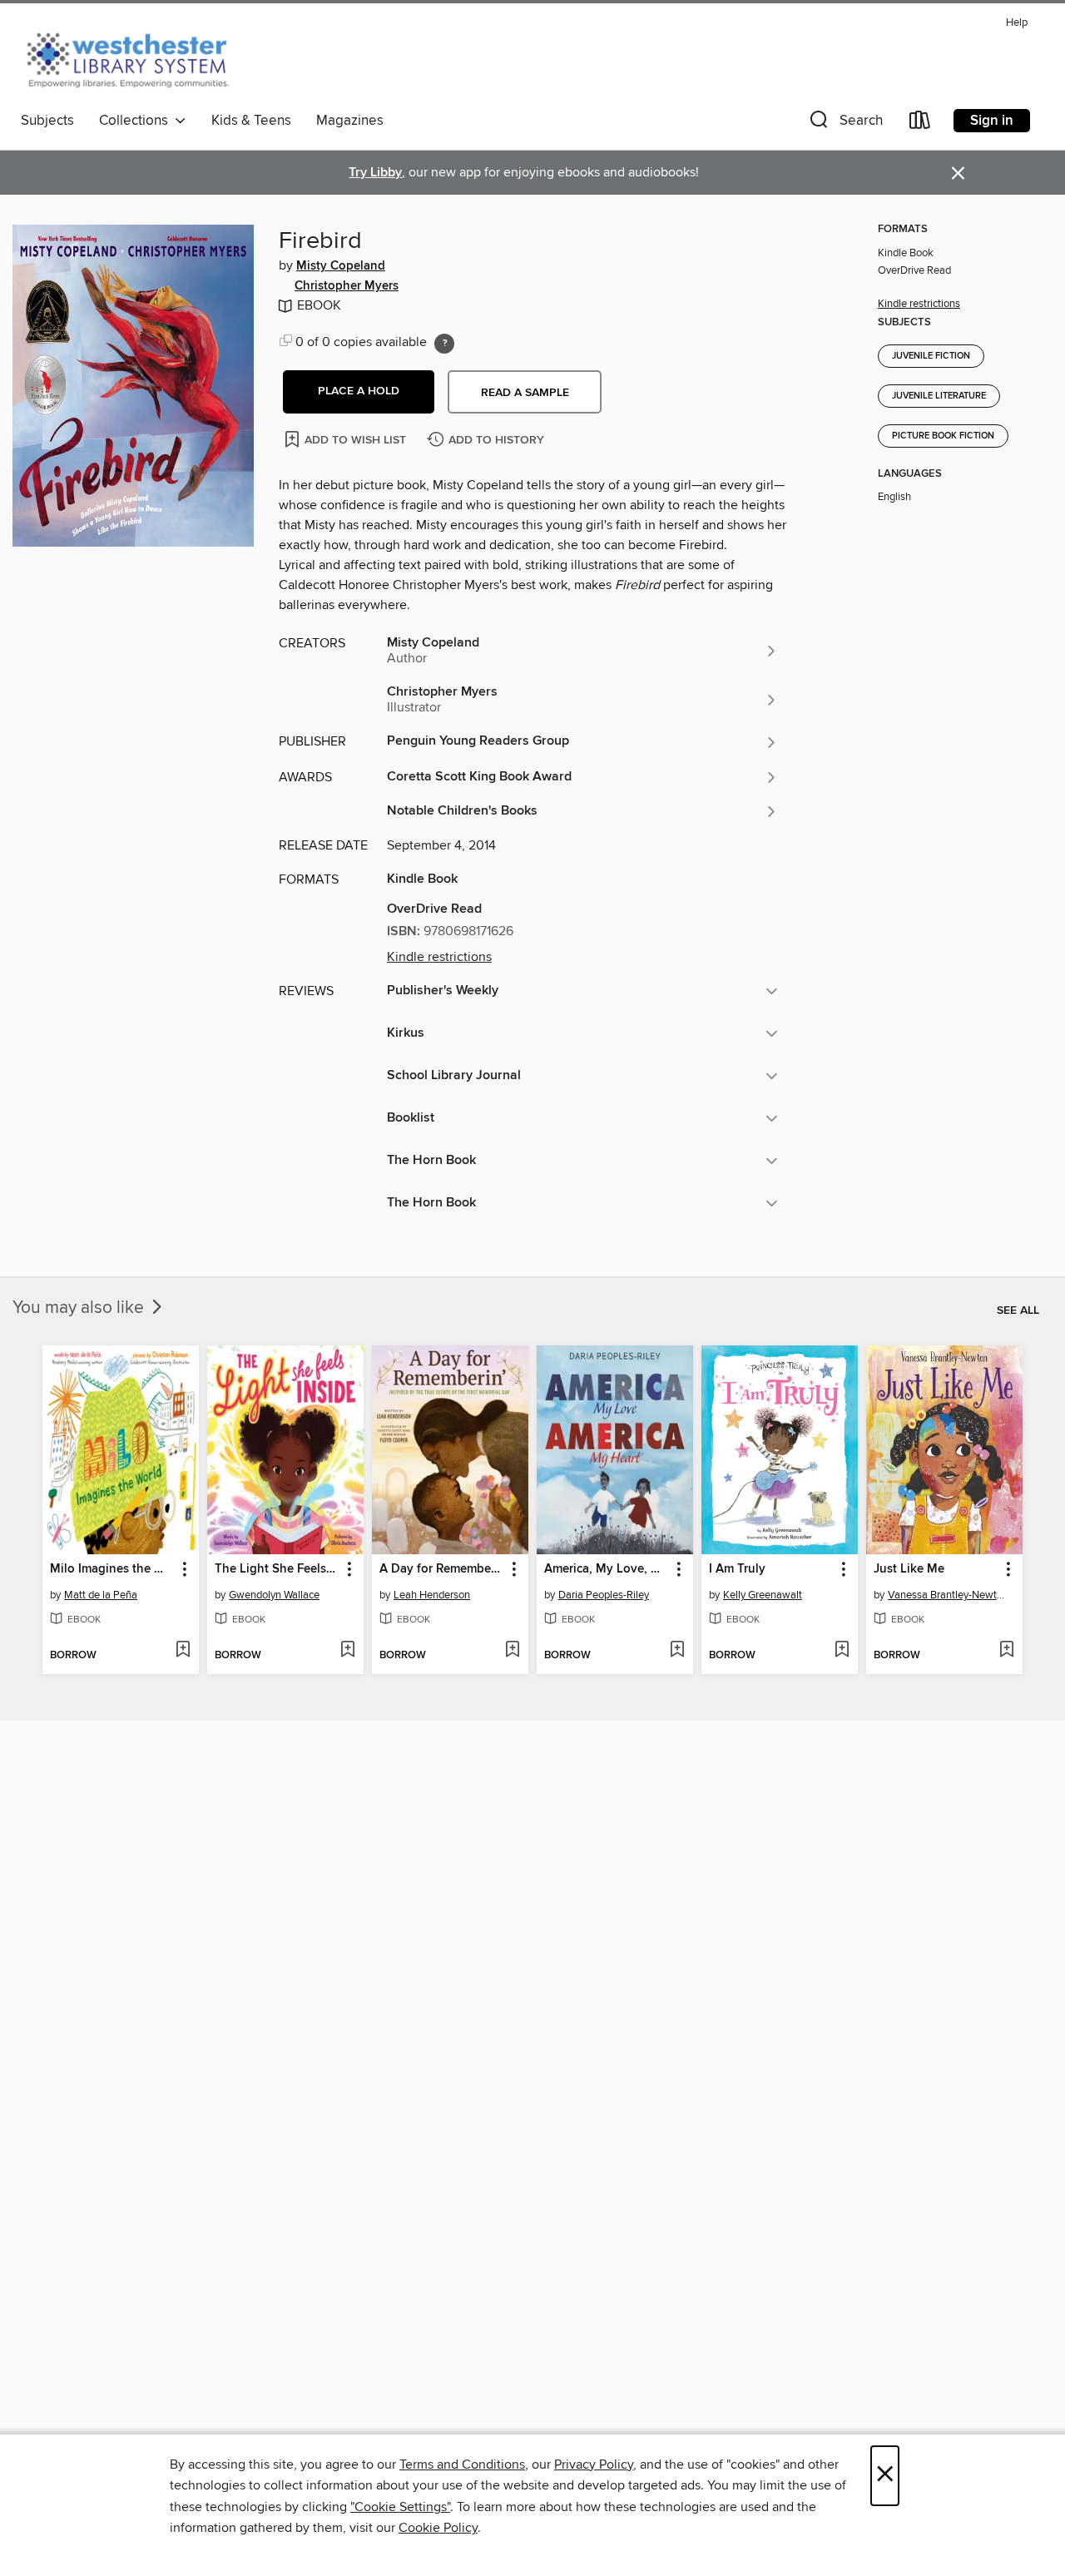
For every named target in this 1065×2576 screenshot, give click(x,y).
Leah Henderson (432, 1595)
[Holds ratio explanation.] (444, 344)
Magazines (350, 121)
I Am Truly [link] (737, 1569)
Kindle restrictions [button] (439, 957)
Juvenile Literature (939, 396)
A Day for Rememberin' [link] (442, 1569)
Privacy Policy (594, 2465)
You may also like (80, 1308)
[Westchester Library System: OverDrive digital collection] (136, 57)
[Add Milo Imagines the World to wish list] (183, 1651)
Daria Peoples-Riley (604, 1595)
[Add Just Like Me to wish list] (1006, 1651)
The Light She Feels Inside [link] (277, 1569)
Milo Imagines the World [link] (113, 1569)
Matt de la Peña (101, 1595)
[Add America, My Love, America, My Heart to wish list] (677, 1651)
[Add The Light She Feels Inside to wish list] (347, 1651)
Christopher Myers (347, 286)
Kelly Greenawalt (763, 1595)
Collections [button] (137, 121)
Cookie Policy (438, 2528)
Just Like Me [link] (909, 1569)
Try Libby (375, 173)
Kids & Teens (251, 121)
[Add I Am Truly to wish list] (842, 1651)
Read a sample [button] (525, 393)
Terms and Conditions (462, 2465)
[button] (845, 124)
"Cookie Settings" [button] (400, 2507)
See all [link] (1018, 1310)
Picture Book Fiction (943, 436)
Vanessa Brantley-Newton (946, 1595)
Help (1017, 23)
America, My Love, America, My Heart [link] (607, 1569)
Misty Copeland (341, 266)
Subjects (47, 121)
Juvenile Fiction (931, 356)
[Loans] (920, 124)
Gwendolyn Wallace (274, 1595)
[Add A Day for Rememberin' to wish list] (512, 1651)
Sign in (992, 121)
